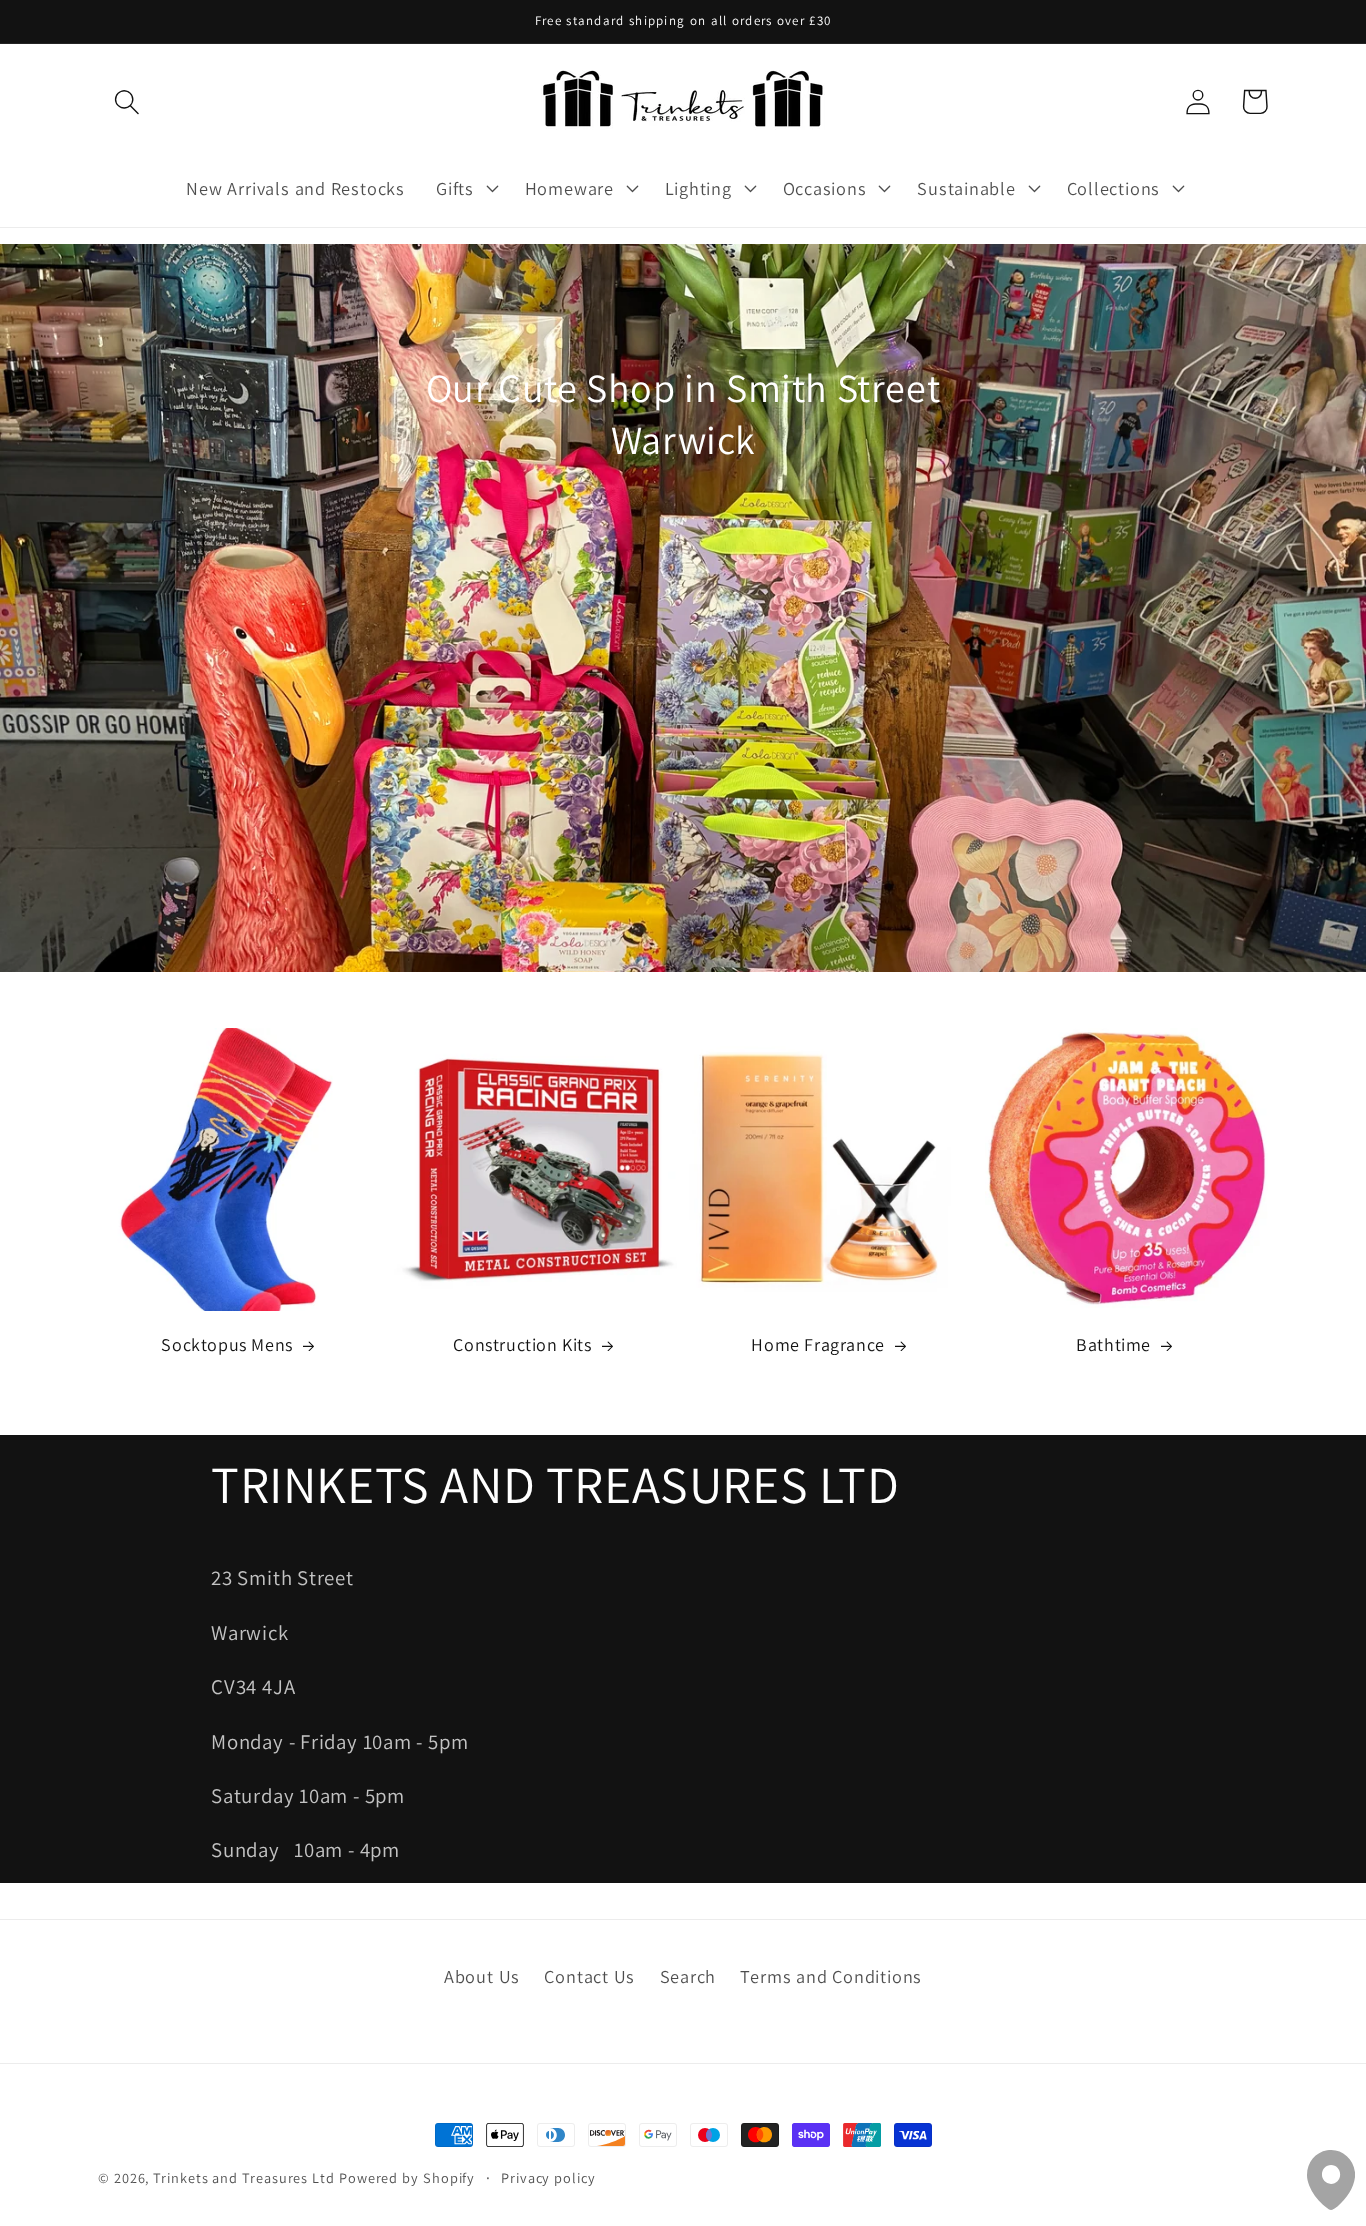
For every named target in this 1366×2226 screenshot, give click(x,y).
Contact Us (589, 1976)
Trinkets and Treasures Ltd (244, 2177)
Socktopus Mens (226, 1344)
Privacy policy (548, 2177)
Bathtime (1113, 1344)
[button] (126, 101)
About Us (482, 1976)
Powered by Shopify (407, 2177)
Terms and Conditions (831, 1976)
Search (688, 1976)
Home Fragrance (817, 1344)
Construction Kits (522, 1344)
